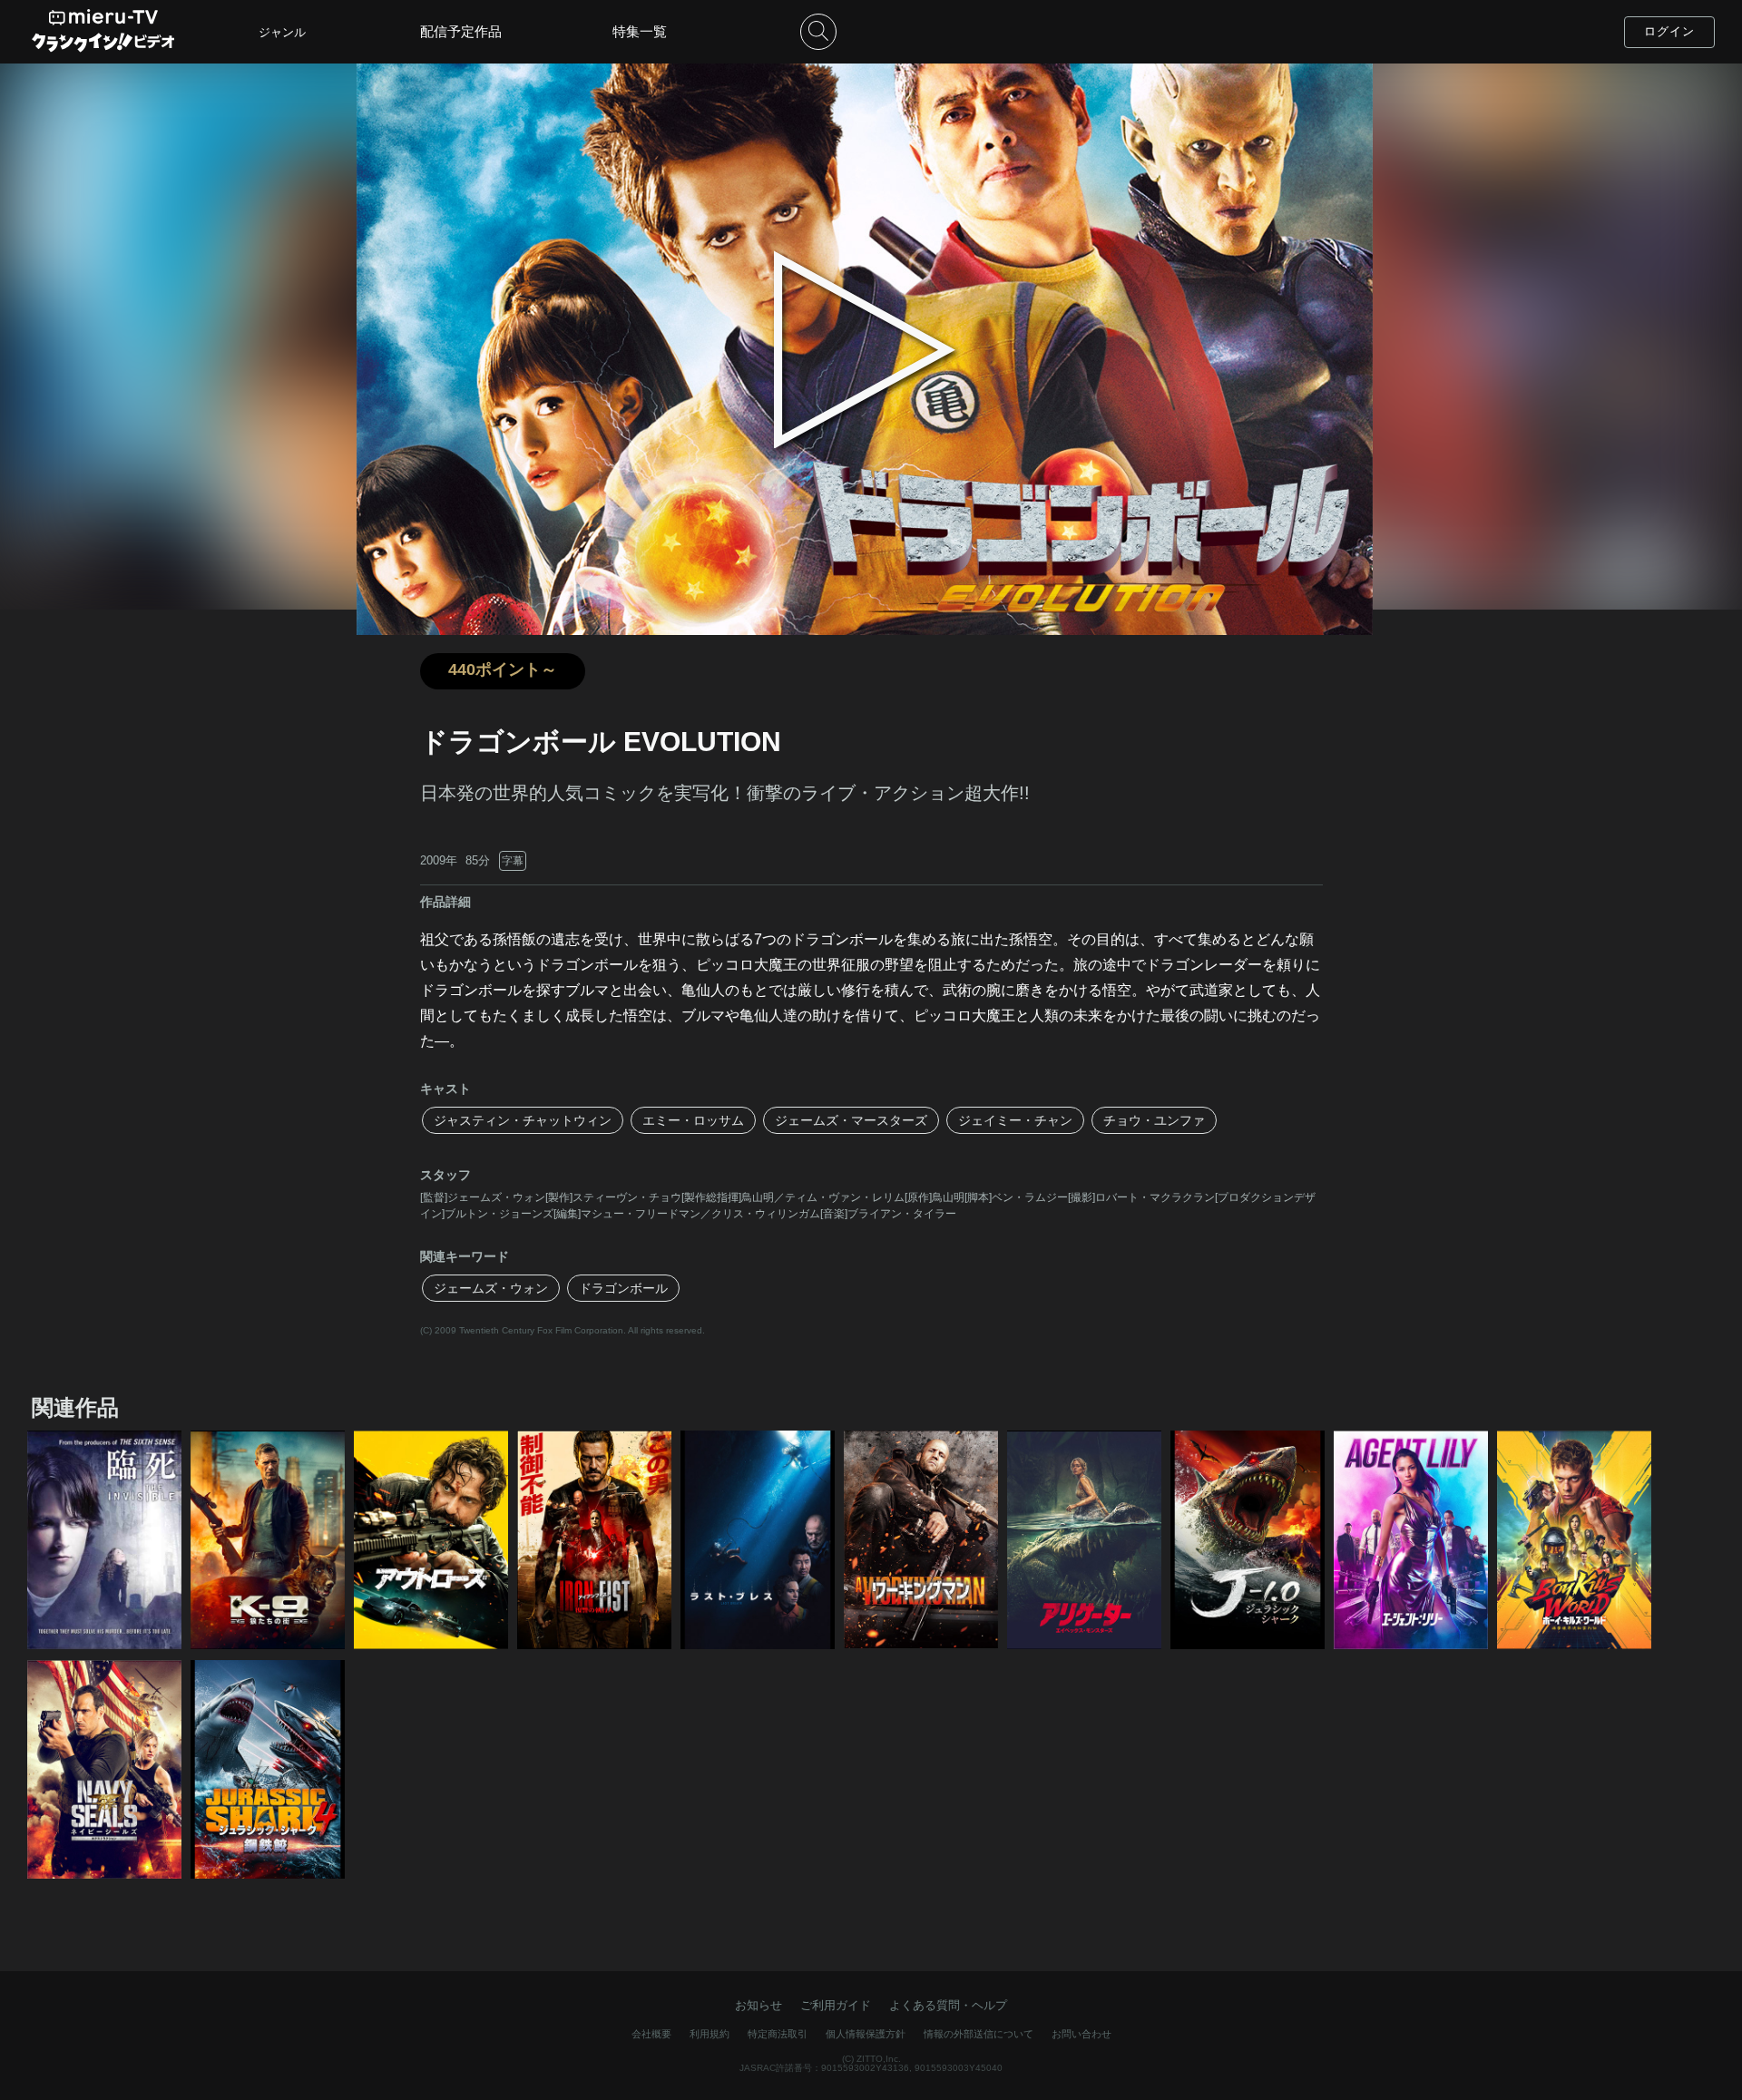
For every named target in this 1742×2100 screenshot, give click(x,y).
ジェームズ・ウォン (491, 1288)
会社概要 (651, 2034)
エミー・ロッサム (693, 1120)
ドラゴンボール (623, 1288)
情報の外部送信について (979, 2034)
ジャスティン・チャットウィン (523, 1120)
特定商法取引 (778, 2034)
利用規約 (710, 2034)
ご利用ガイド (836, 2005)
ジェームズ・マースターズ (851, 1120)
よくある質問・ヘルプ (948, 2005)
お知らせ (758, 2005)
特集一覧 (640, 31)
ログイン (1669, 31)
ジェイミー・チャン (1015, 1120)
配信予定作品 (461, 31)
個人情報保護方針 (866, 2034)
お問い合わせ (1081, 2034)
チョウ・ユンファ (1154, 1120)
